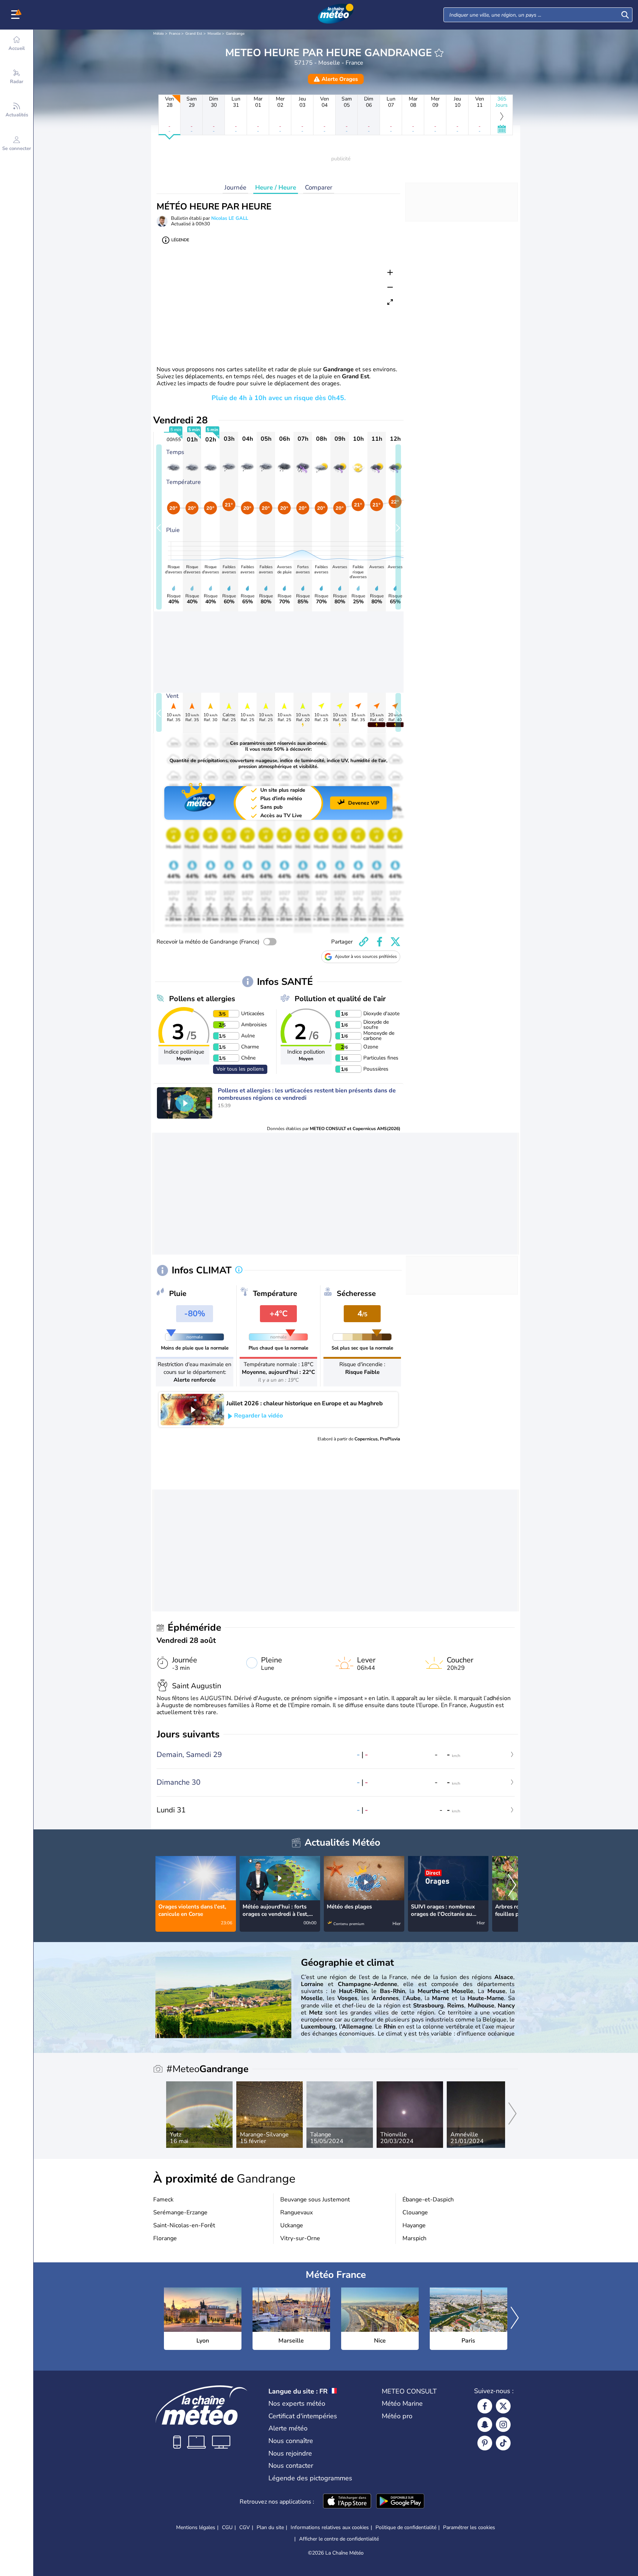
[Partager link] (364, 942)
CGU (227, 2527)
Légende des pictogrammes (310, 2478)
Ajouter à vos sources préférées (366, 956)
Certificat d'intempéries (303, 2416)
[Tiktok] (503, 2443)
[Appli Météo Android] (400, 2502)
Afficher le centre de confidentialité (339, 2539)
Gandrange (235, 34)
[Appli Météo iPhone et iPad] (347, 2502)
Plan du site (270, 2527)
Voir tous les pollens (240, 1069)
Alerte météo (288, 2428)
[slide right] (398, 527)
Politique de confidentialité (406, 2527)
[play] (185, 1103)
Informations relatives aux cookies (330, 2527)
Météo (159, 34)
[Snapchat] (485, 2425)
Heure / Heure (276, 187)
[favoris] (439, 53)
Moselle (214, 34)
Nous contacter (291, 2466)
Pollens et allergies (202, 999)
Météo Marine (402, 2403)
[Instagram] (503, 2425)
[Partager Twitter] (395, 942)
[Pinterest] (485, 2443)
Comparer (319, 187)
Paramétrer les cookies (469, 2528)
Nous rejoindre (290, 2453)
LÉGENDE (180, 240)
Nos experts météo (297, 2403)
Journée (235, 187)
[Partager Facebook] (380, 942)
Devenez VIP (364, 803)
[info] (239, 1270)
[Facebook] (485, 2406)
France (175, 34)
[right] (512, 1886)
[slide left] (159, 527)
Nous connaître (291, 2441)
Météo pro (397, 2416)
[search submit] (625, 15)
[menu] (17, 15)
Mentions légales (196, 2527)
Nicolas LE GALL (230, 218)
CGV (245, 2527)
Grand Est (194, 34)
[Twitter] (503, 2406)
